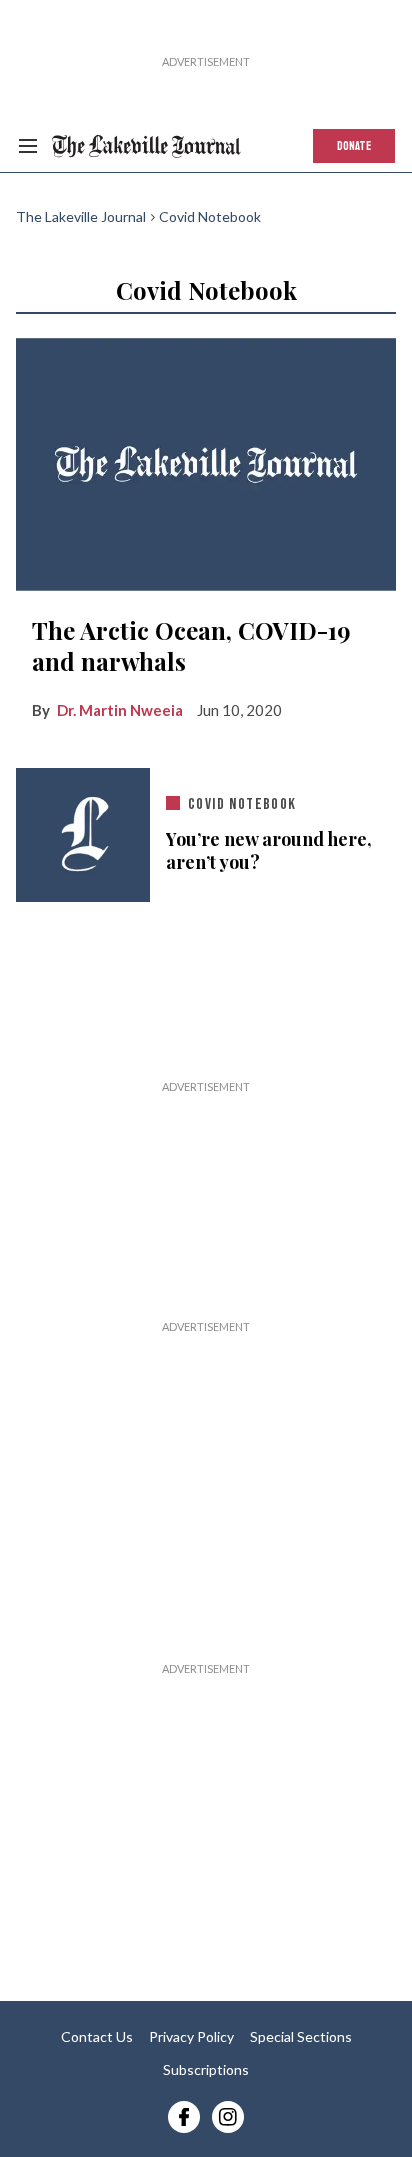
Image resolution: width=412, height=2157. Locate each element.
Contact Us (97, 2036)
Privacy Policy (191, 2036)
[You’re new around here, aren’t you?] (83, 835)
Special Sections (301, 2036)
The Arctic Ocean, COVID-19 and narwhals (191, 645)
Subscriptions (206, 2069)
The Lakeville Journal (81, 216)
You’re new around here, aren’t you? (269, 851)
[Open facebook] (184, 2117)
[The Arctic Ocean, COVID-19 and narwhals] (206, 464)
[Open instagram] (228, 2117)
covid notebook (242, 804)
